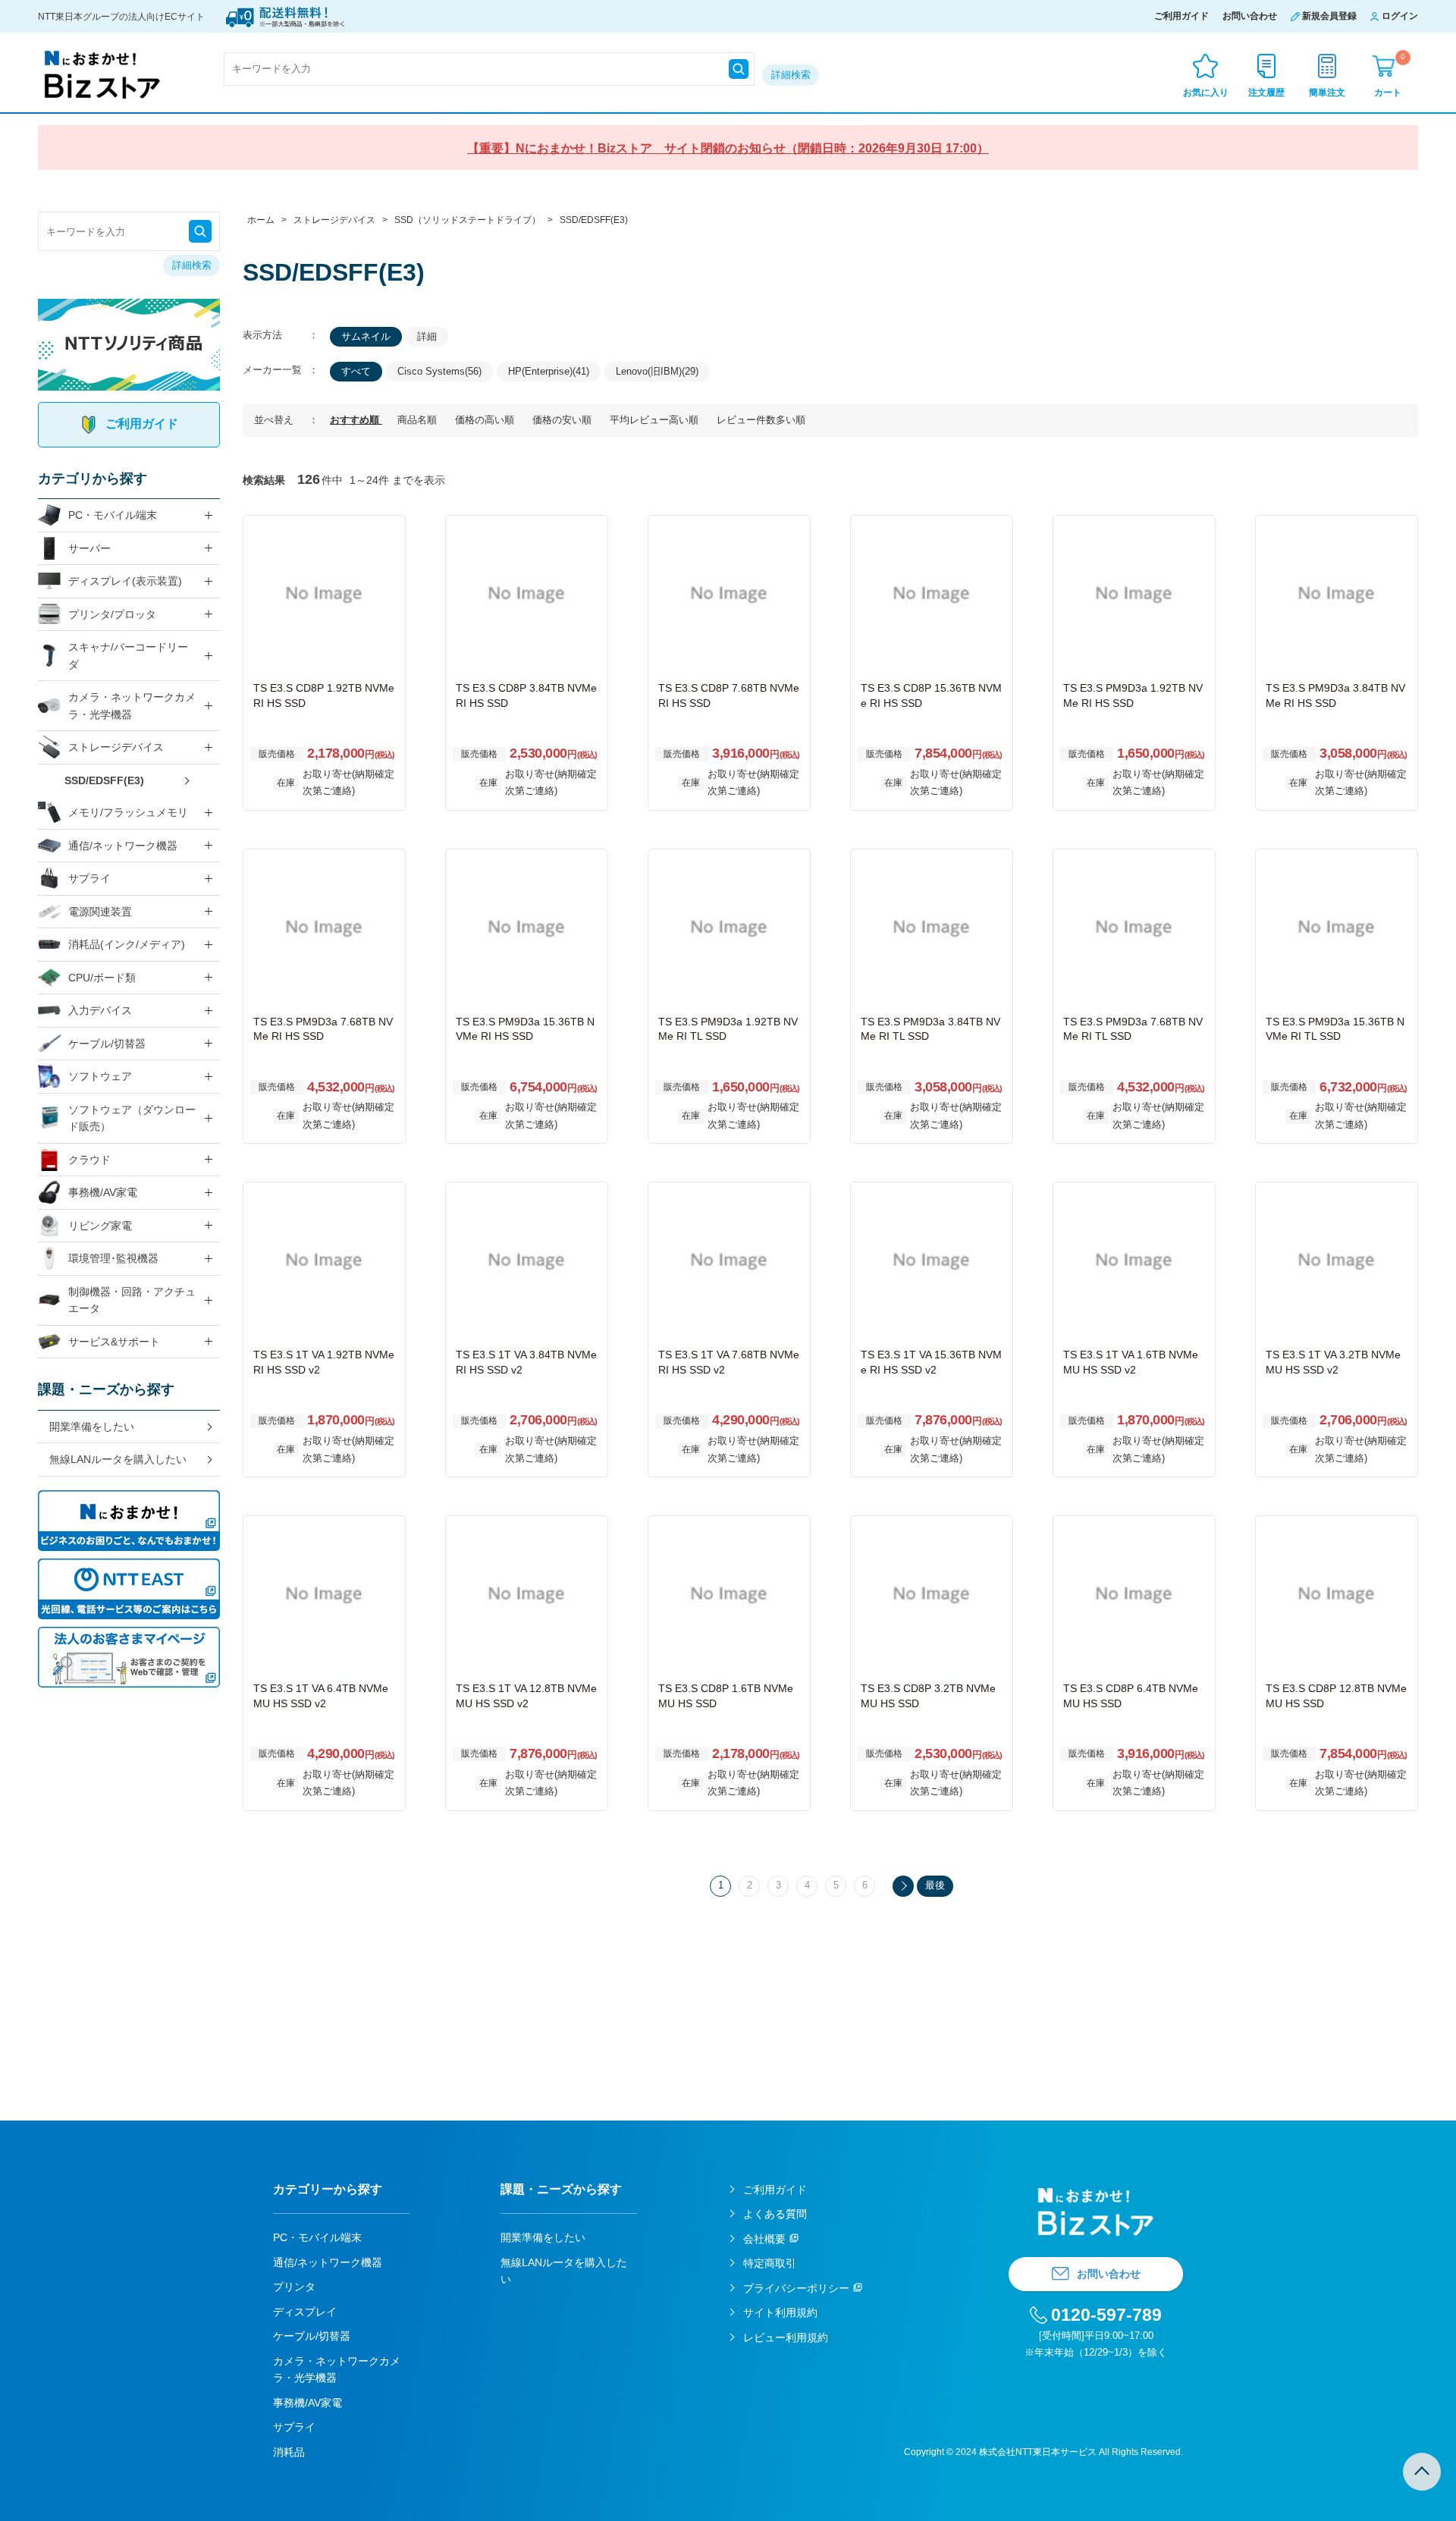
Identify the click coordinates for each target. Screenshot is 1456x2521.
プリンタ (294, 2287)
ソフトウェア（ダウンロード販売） (132, 1118)
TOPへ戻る (1422, 2472)
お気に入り (1206, 93)
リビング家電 (100, 1226)
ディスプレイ (305, 2312)
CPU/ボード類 (102, 978)
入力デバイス (100, 1010)
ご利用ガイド (1181, 16)
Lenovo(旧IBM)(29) (657, 371)
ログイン (1400, 16)
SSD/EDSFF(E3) (104, 780)
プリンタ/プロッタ (112, 614)
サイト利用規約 (780, 2312)
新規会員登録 (1329, 16)
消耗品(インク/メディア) (127, 944)
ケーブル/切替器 (107, 1044)
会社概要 (764, 2239)
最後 (935, 1885)
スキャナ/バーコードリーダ (128, 656)
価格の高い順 (486, 420)
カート (1390, 75)
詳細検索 (791, 75)
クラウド (89, 1160)
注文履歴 (1266, 93)
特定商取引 (770, 2263)
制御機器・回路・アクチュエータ (132, 1300)
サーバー (89, 548)
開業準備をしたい (92, 1427)
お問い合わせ (1250, 16)
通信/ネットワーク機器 (123, 846)
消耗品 (289, 2452)
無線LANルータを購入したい (118, 1459)
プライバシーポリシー (796, 2288)
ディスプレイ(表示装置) (125, 581)
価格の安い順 (563, 420)
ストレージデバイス (116, 747)
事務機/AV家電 (103, 1192)
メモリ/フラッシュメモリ (128, 812)
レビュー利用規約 (786, 2337)
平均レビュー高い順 (656, 420)
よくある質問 (775, 2214)
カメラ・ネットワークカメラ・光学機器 (132, 706)
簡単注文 (1327, 93)
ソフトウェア (100, 1076)
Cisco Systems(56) (439, 371)
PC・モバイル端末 (113, 515)
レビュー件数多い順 (761, 420)
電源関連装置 (100, 912)
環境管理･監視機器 (113, 1258)
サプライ (89, 878)
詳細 (427, 336)
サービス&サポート (114, 1342)
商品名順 (419, 420)
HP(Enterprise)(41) (549, 371)
